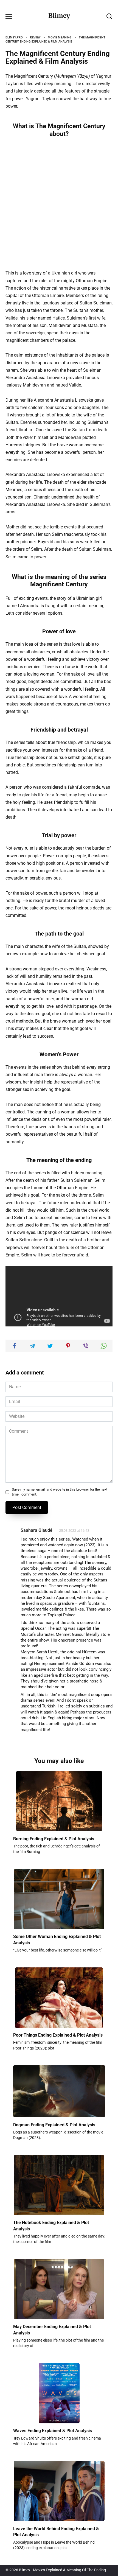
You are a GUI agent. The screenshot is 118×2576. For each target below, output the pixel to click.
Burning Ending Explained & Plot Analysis (54, 1839)
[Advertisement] (59, 203)
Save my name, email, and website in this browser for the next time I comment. (60, 1492)
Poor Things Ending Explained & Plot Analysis (58, 2035)
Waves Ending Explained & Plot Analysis (53, 2431)
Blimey (59, 16)
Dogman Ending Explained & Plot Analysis (54, 2125)
